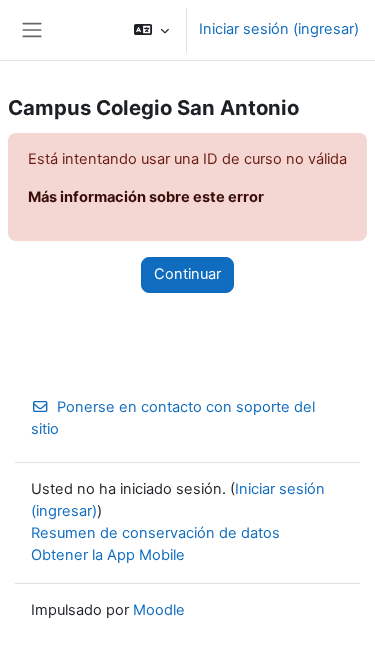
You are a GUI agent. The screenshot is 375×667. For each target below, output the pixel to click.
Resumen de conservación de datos (155, 533)
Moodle (159, 610)
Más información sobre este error (146, 197)
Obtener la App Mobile (108, 555)
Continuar (187, 274)
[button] (151, 30)
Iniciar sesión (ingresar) (279, 29)
